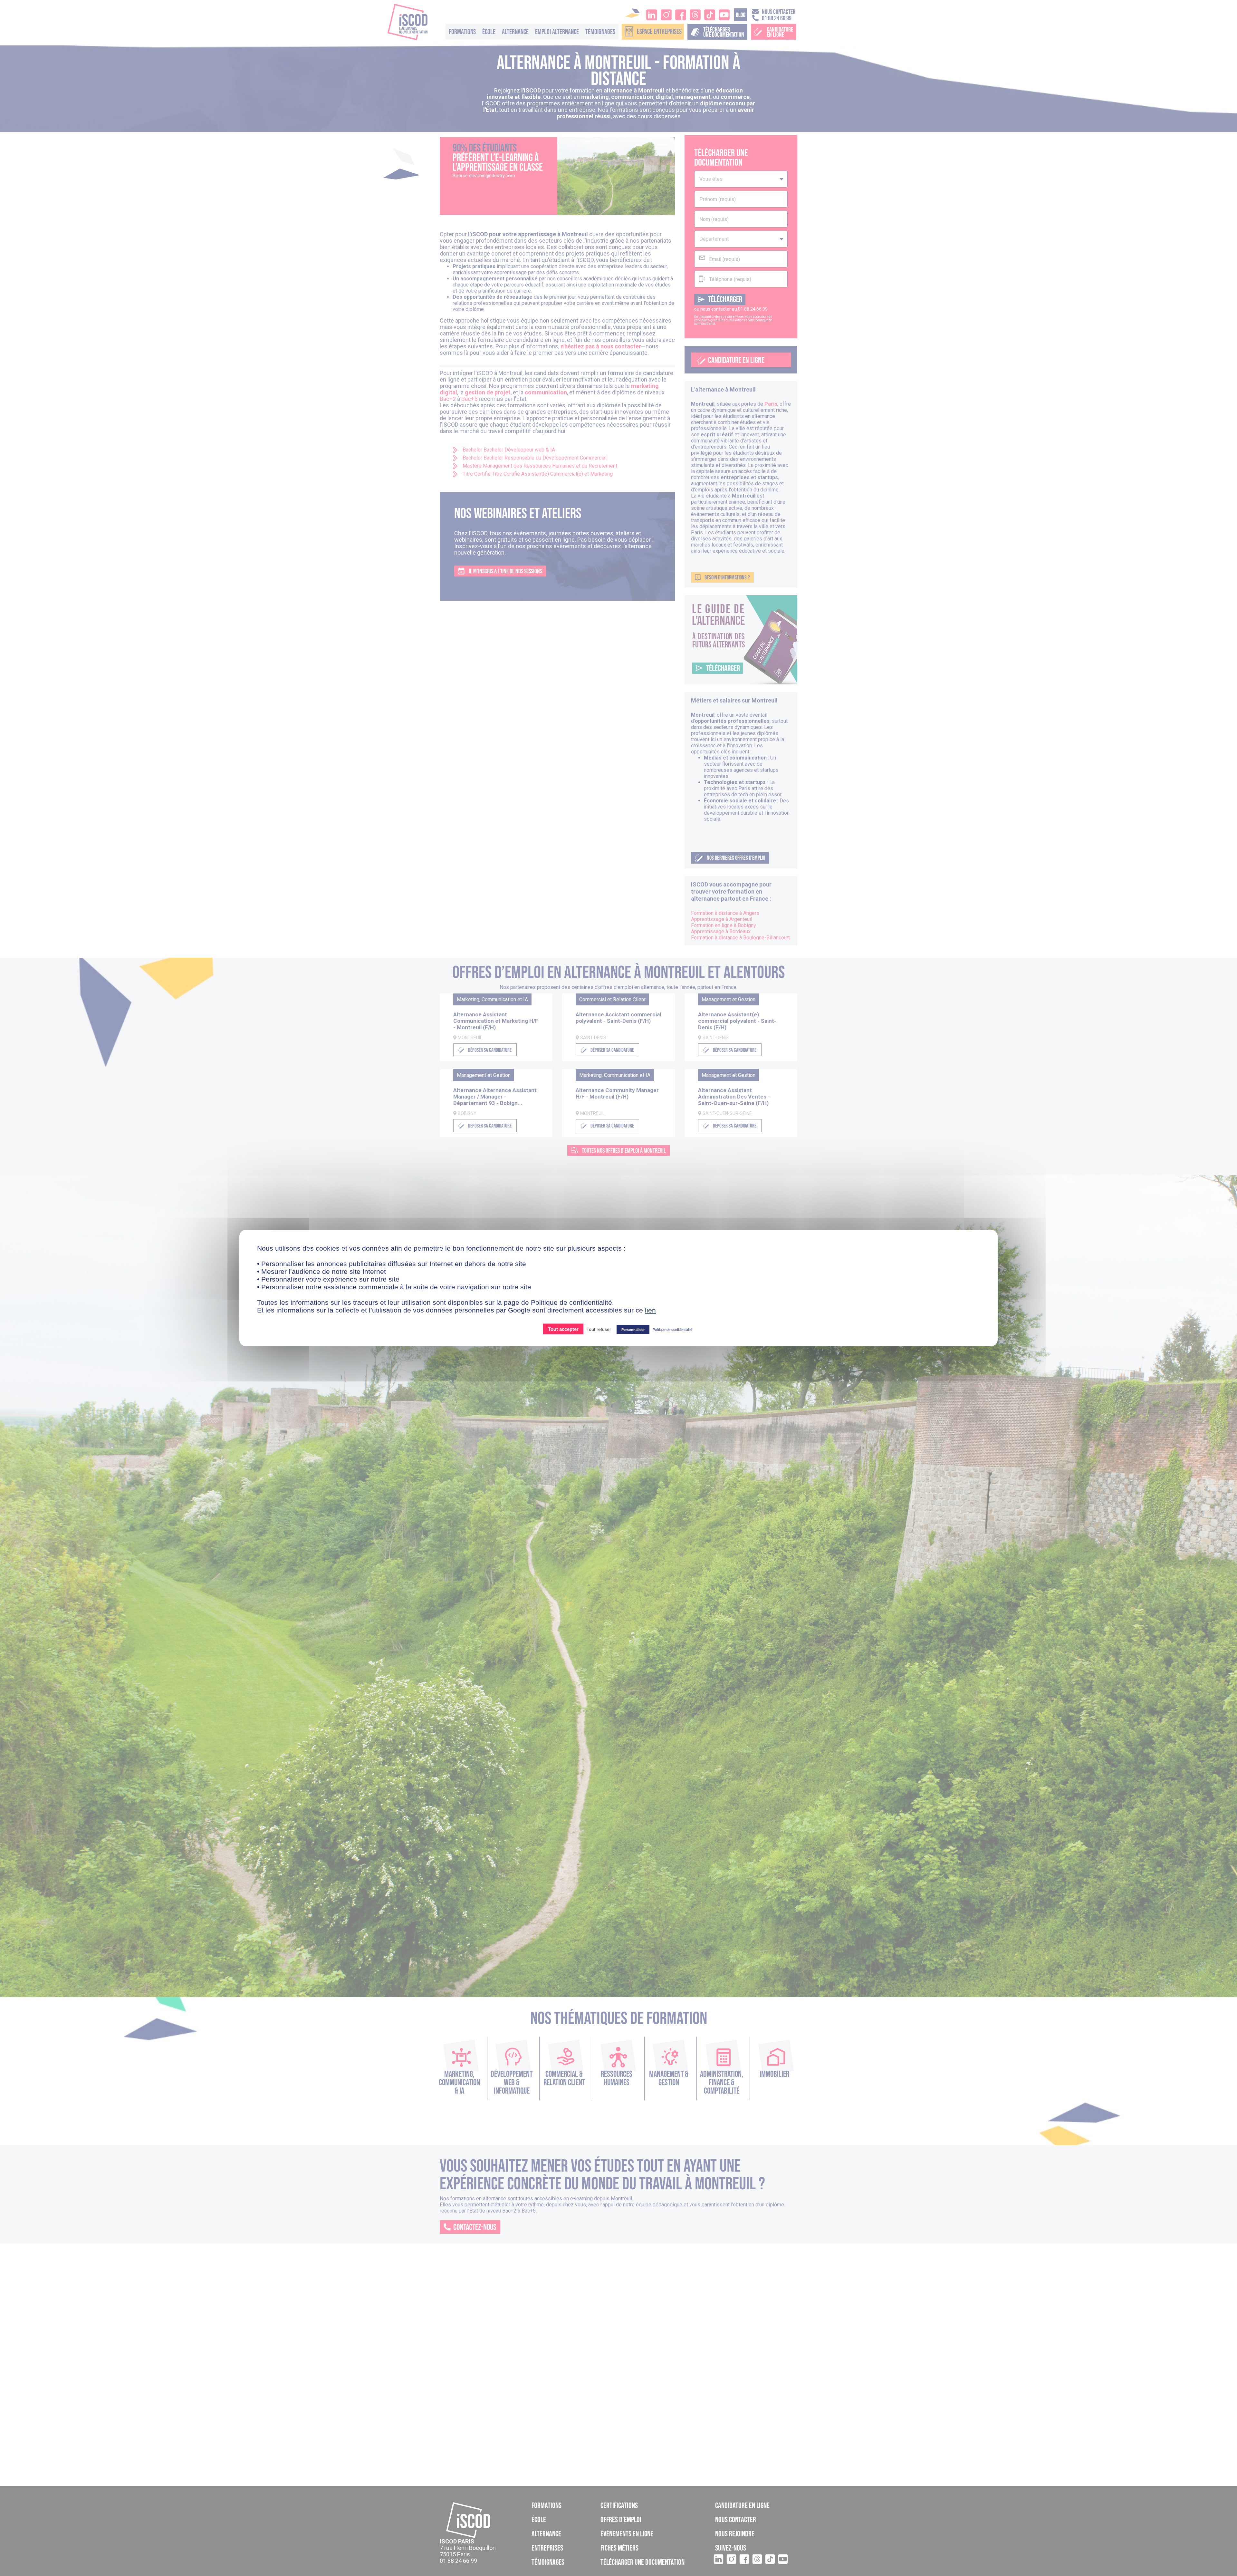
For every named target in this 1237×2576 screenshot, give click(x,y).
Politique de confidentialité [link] (672, 1330)
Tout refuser (599, 1329)
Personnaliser (633, 1330)
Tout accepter (563, 1329)
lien (650, 1310)
